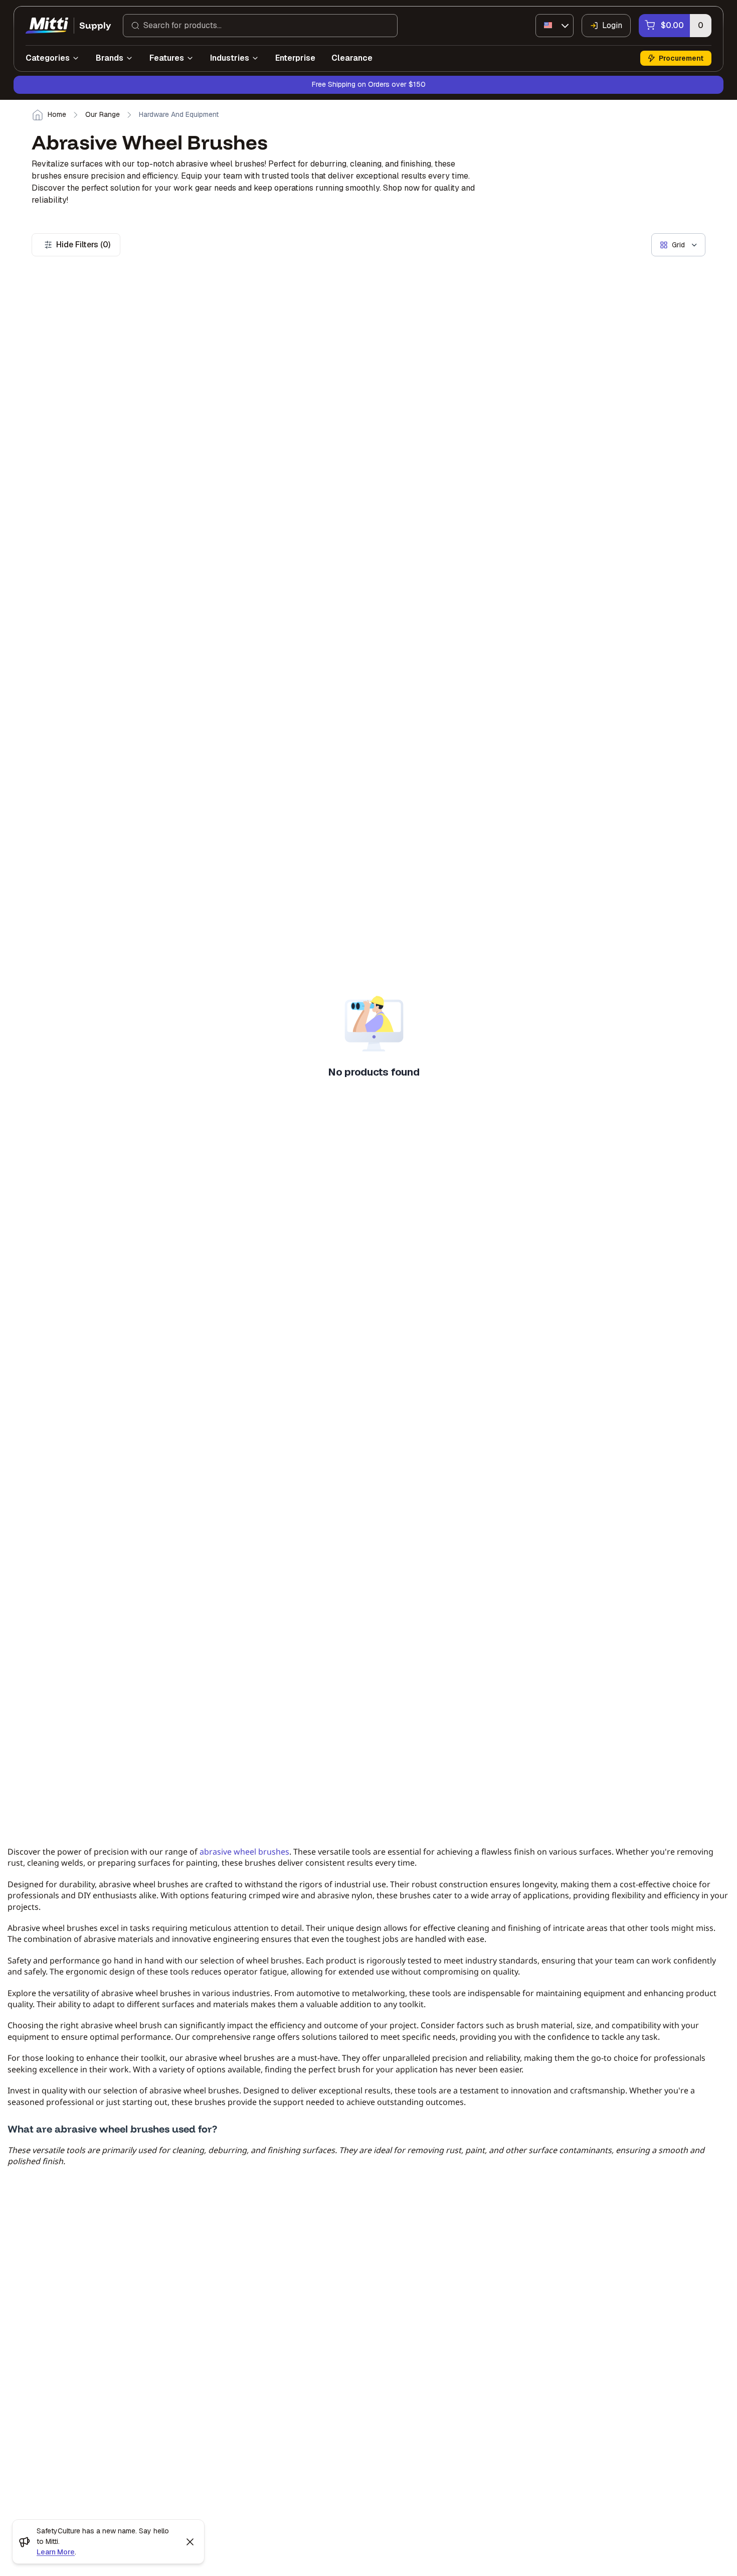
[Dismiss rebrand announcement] (190, 2542)
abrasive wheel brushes (244, 1852)
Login (612, 25)
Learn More (56, 2552)
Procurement (681, 58)
